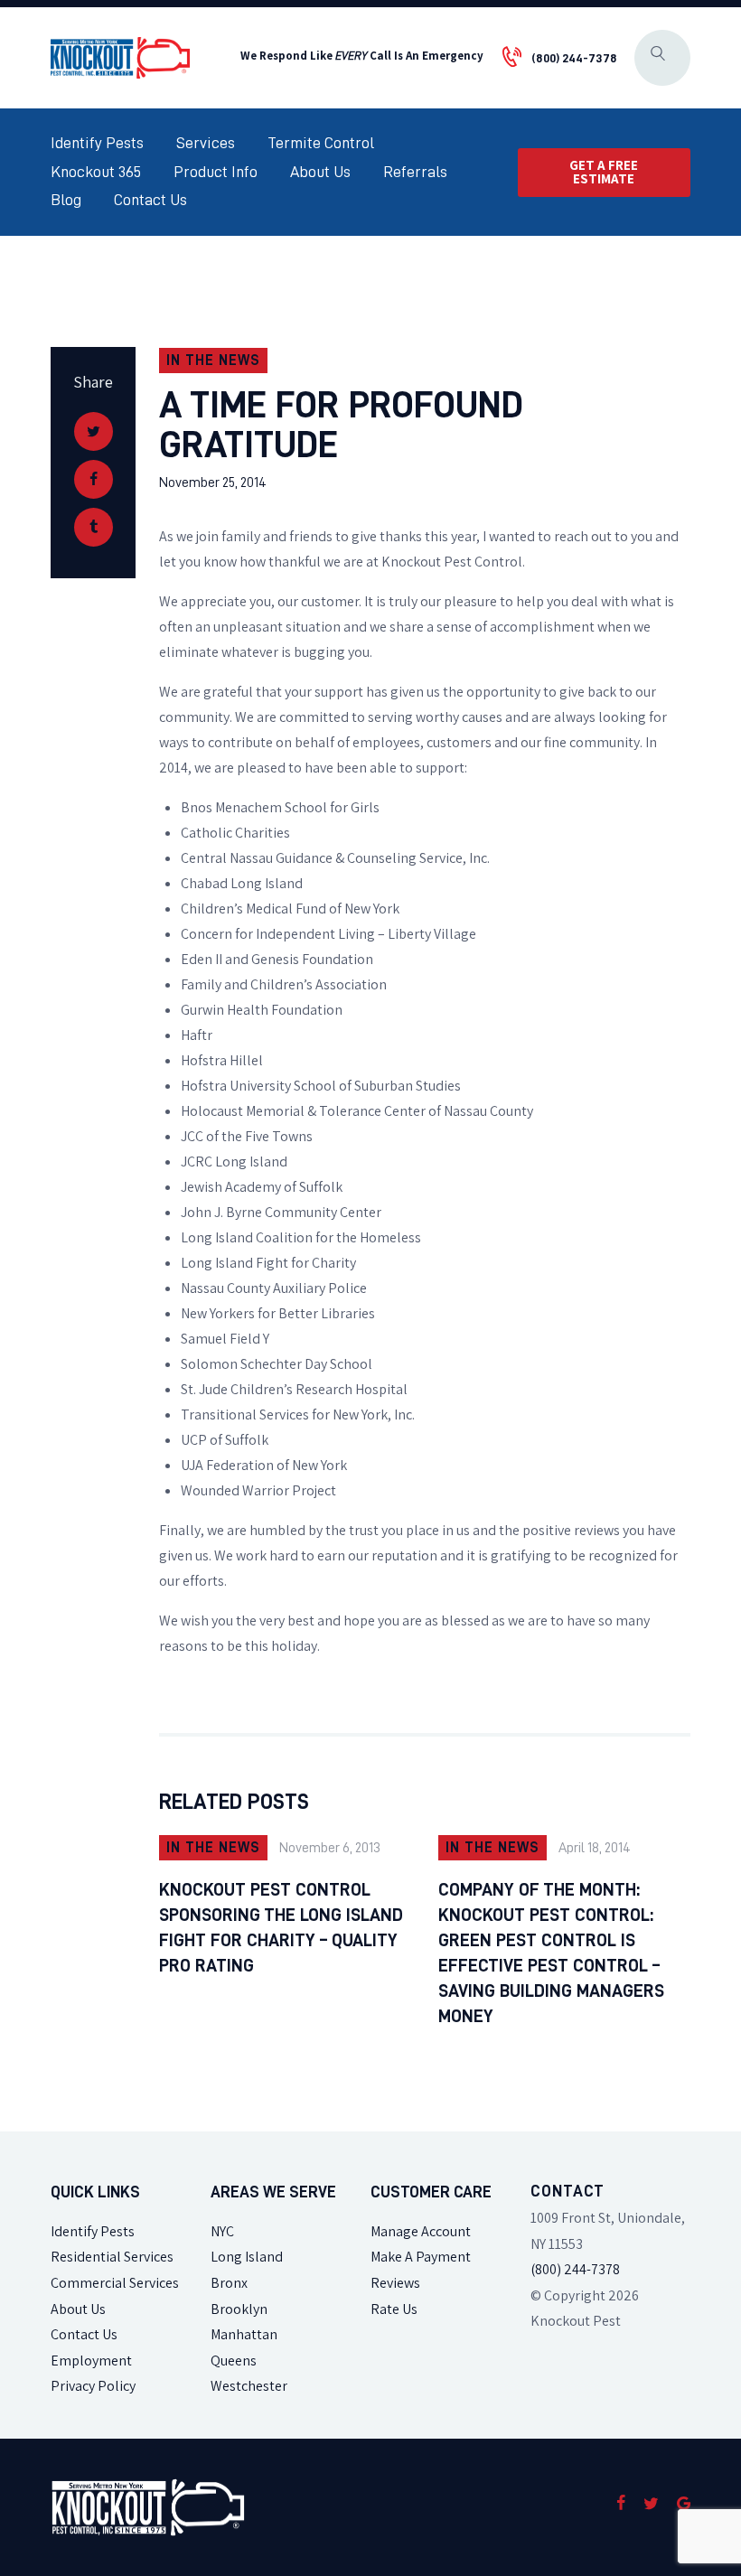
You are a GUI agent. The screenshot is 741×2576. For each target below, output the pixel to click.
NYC (222, 2231)
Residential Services (112, 2257)
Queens (234, 2361)
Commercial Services (115, 2283)
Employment (91, 2361)
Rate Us (394, 2309)
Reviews (395, 2283)
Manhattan (244, 2334)
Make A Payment (421, 2257)
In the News (213, 361)
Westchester (249, 2386)
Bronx (229, 2283)
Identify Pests (93, 2231)
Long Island (247, 2257)
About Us (78, 2309)
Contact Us (84, 2334)
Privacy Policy (93, 2386)
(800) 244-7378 (575, 2269)
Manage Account (421, 2231)
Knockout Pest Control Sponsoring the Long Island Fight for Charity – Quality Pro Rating (281, 1927)
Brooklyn (239, 2309)
